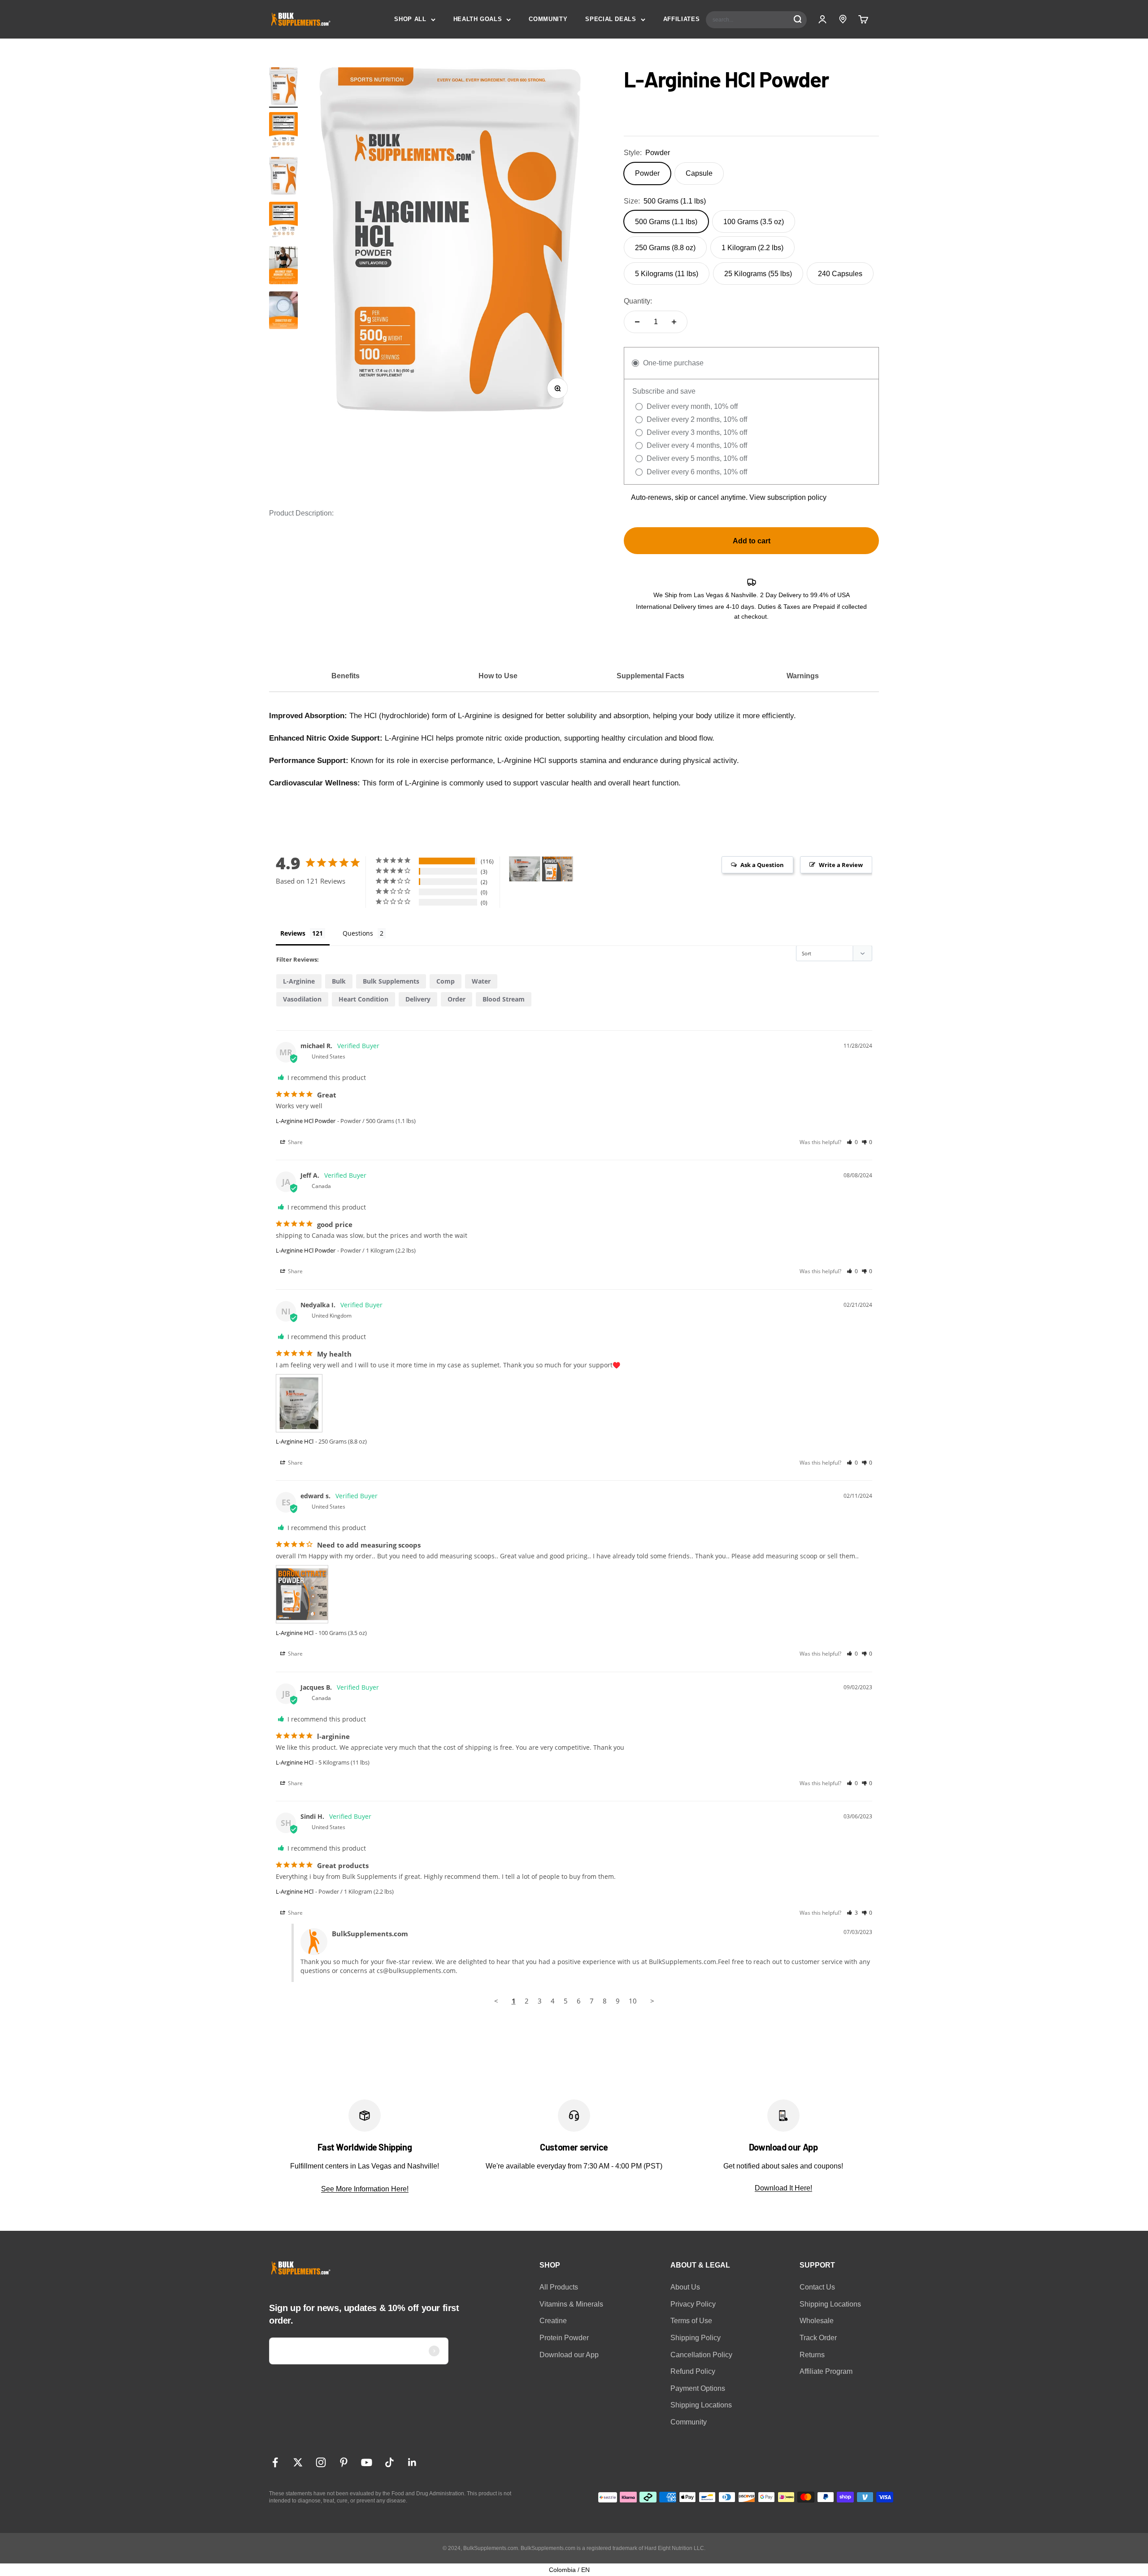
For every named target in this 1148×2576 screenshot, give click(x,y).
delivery (418, 999)
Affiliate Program (826, 2371)
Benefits (346, 676)
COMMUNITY (548, 19)
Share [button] (295, 1142)
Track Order (818, 2338)
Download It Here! (783, 2188)
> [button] (652, 2001)
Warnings (803, 676)
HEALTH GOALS (478, 19)
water (481, 981)
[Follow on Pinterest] (344, 2462)
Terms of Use (691, 2321)
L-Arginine (299, 981)
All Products (559, 2287)
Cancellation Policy (701, 2355)
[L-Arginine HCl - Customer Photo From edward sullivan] (557, 869)
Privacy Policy (693, 2304)
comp (446, 981)
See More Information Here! (365, 2189)
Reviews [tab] (293, 933)
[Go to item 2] (283, 132)
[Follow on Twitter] (298, 2462)
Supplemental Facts (650, 676)
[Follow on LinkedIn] (412, 2462)
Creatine (553, 2321)
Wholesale (817, 2321)
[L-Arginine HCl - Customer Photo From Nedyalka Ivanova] (525, 869)
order (457, 999)
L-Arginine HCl (295, 1441)
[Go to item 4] (283, 312)
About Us (685, 2287)
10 (633, 2001)
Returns (812, 2355)
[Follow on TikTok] (389, 2462)
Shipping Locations (701, 2405)
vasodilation (302, 999)
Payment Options (698, 2388)
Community (689, 2422)
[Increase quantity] (674, 322)
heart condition (363, 999)
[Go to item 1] (283, 87)
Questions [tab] (358, 933)
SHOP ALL (410, 19)
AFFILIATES (682, 19)
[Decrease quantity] (637, 322)
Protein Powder (564, 2338)
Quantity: (638, 301)
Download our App (569, 2355)
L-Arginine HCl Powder (306, 1121)
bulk (339, 981)
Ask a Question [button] (762, 865)
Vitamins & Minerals (571, 2304)
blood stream (504, 999)
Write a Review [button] (841, 865)
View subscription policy (788, 497)
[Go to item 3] (283, 267)
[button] (852, 1142)
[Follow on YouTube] (367, 2462)
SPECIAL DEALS (611, 19)
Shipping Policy (696, 2338)
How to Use (498, 676)
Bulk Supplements (391, 981)
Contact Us (817, 2287)
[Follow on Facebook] (275, 2462)
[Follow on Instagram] (321, 2462)
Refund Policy (693, 2371)
